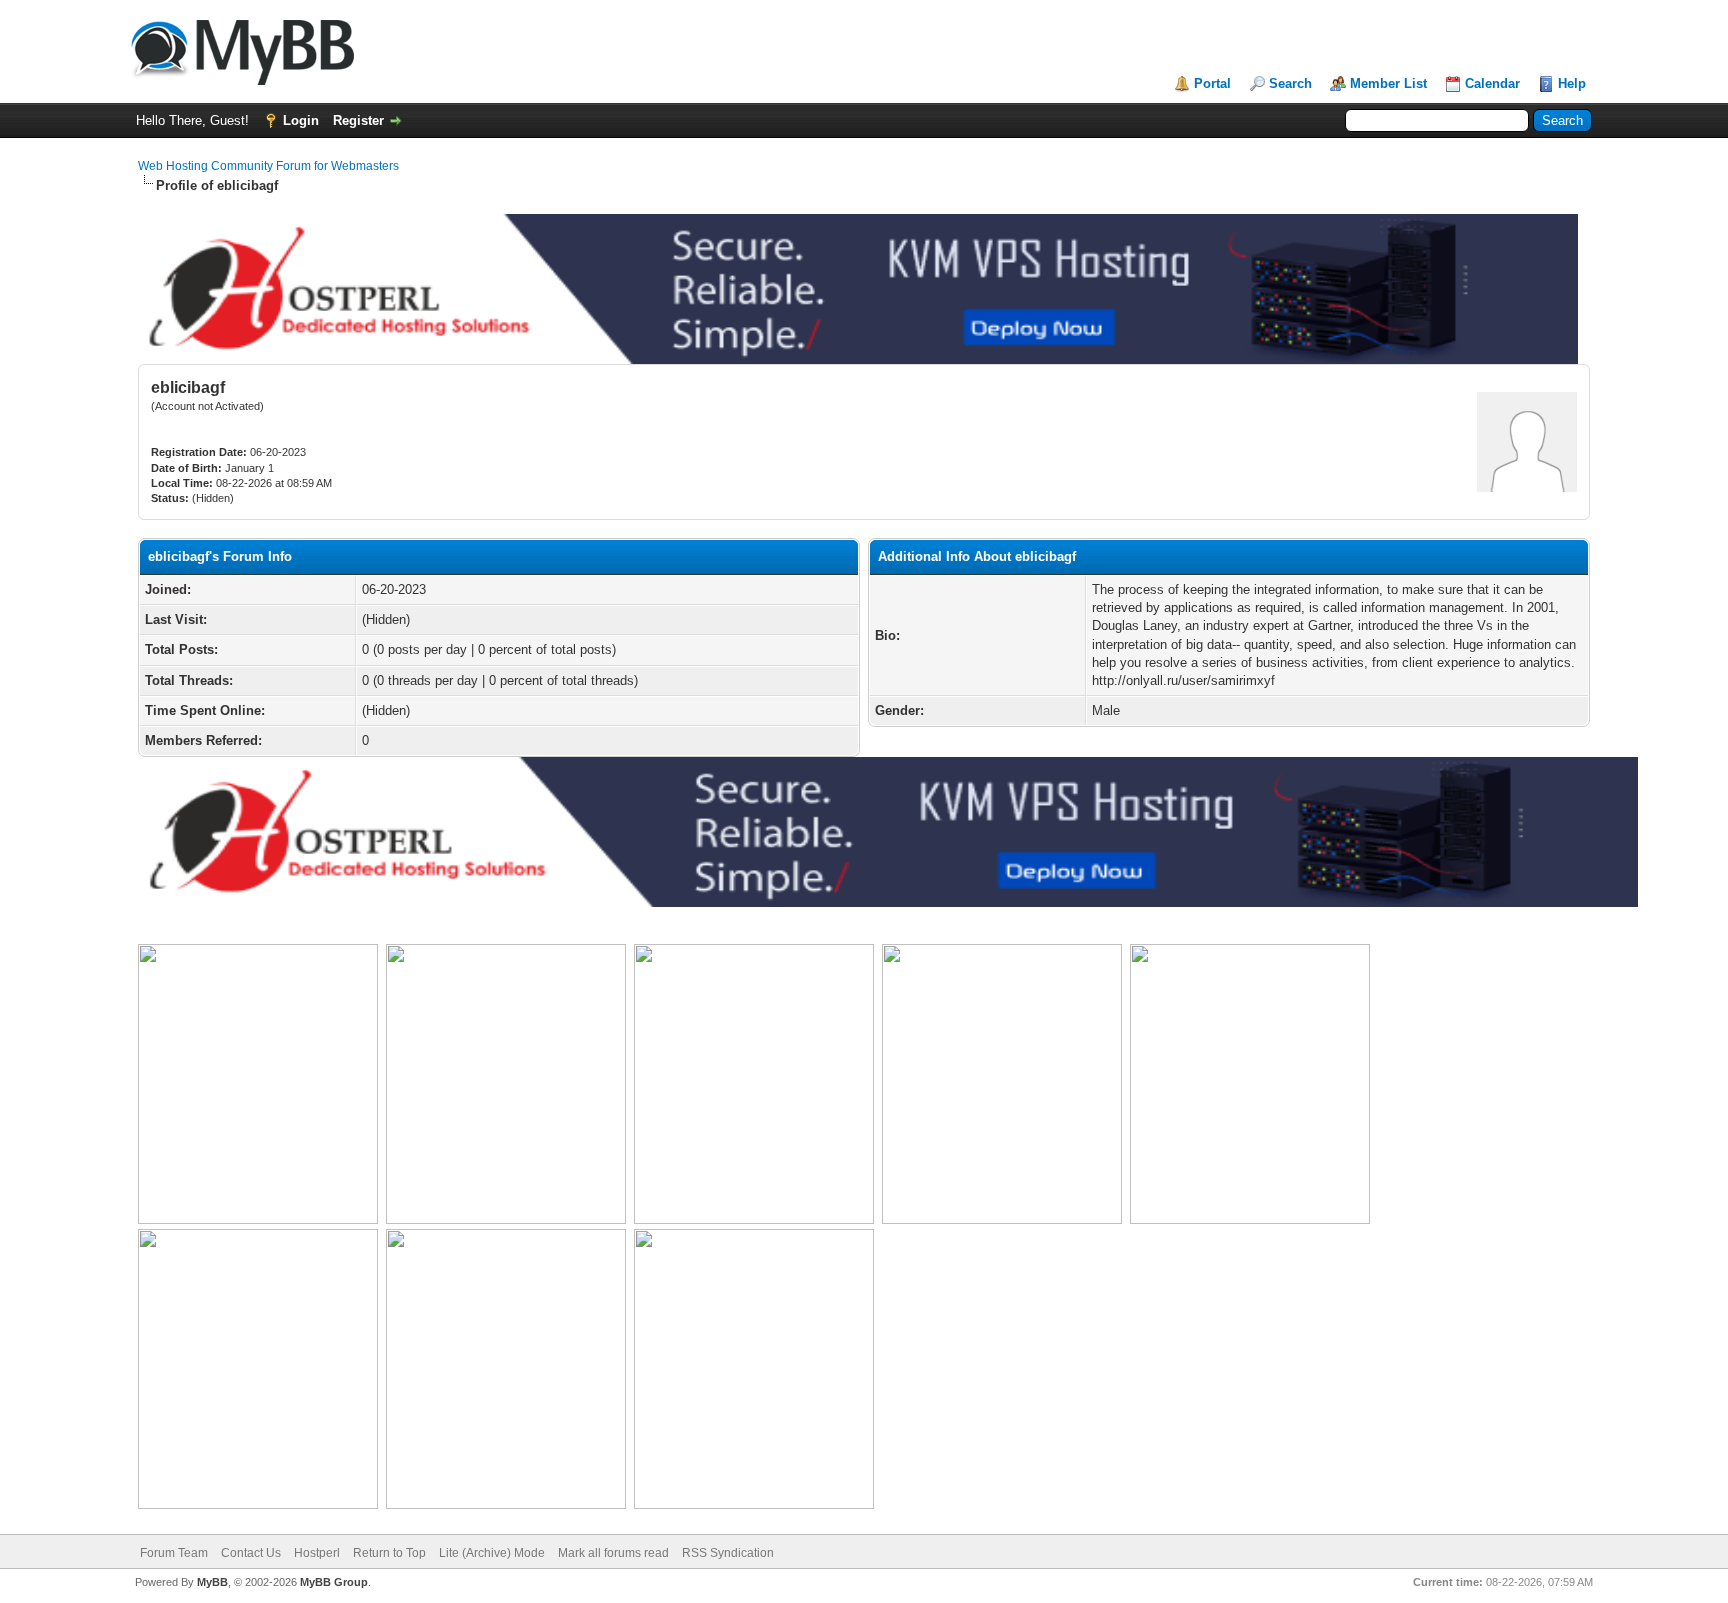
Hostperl (317, 1553)
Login (301, 120)
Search (1290, 83)
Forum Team (174, 1553)
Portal (1212, 83)
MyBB (212, 1582)
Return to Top (389, 1553)
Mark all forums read (613, 1553)
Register (358, 120)
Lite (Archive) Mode (492, 1553)
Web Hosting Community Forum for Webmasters (268, 166)
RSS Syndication (728, 1553)
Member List (1388, 83)
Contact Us (251, 1553)
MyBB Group (334, 1582)
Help (1572, 83)
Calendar (1492, 83)
